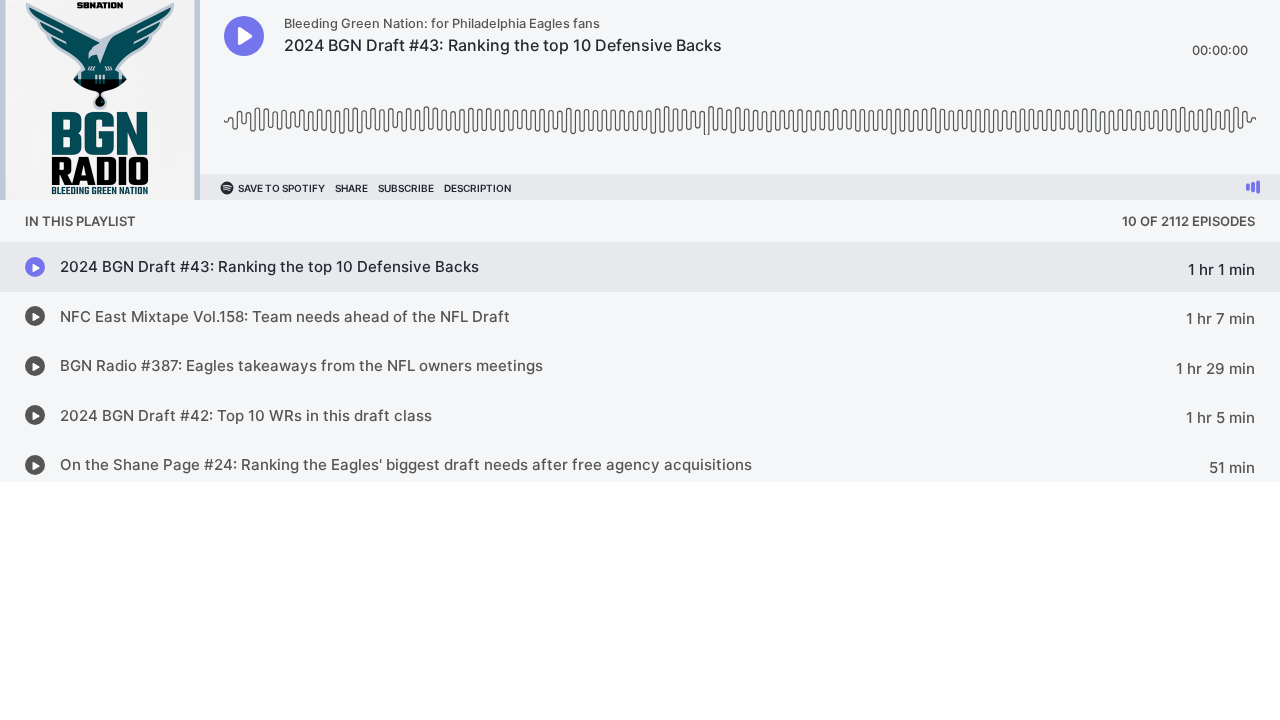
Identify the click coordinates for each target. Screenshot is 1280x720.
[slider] (740, 112)
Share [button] (351, 188)
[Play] (244, 36)
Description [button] (477, 188)
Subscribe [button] (406, 188)
